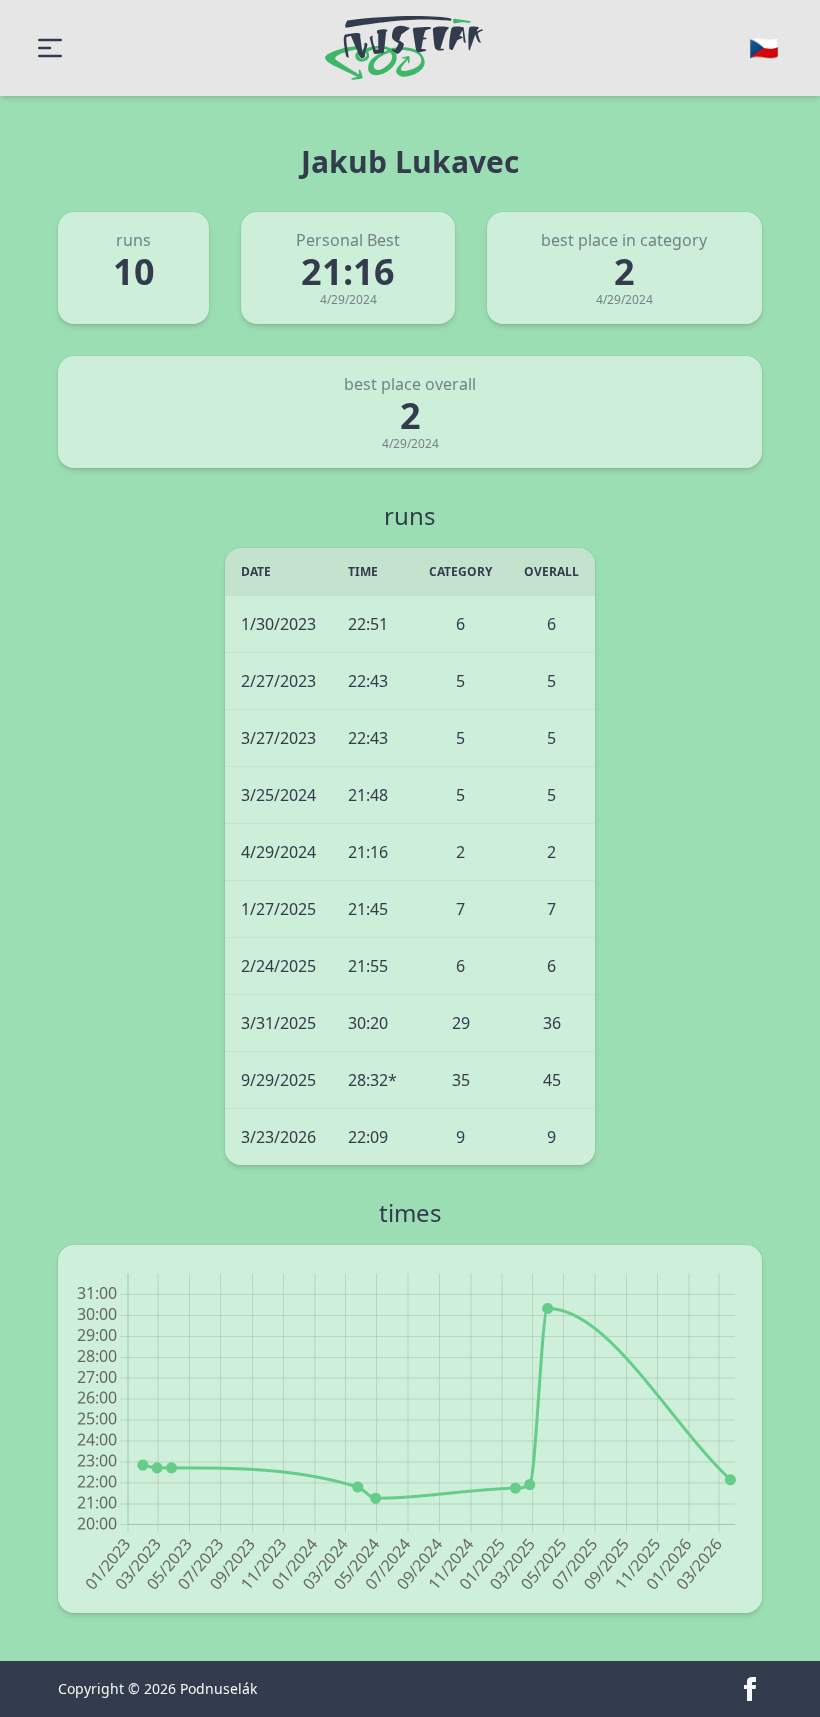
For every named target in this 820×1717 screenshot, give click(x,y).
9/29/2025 (278, 1080)
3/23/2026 (278, 1137)
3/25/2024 (278, 795)
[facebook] (750, 1689)
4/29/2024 (278, 852)
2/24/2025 (278, 966)
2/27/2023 (278, 681)
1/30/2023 (278, 624)
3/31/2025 (278, 1023)
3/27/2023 (278, 738)
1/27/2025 (278, 909)
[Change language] (764, 48)
